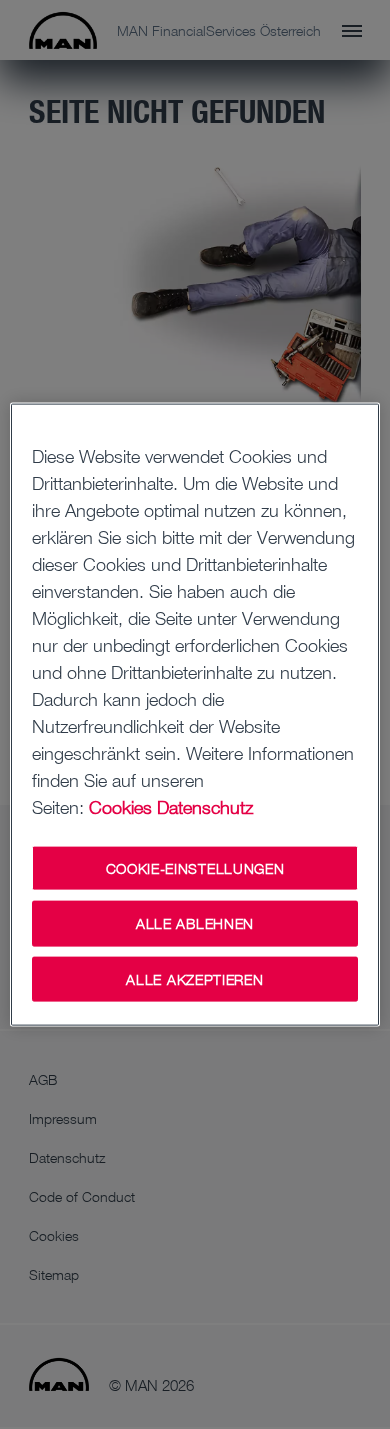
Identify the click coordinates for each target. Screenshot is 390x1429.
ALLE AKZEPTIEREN (194, 978)
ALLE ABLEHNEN (195, 923)
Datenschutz (205, 806)
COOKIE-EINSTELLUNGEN (195, 867)
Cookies (120, 806)
